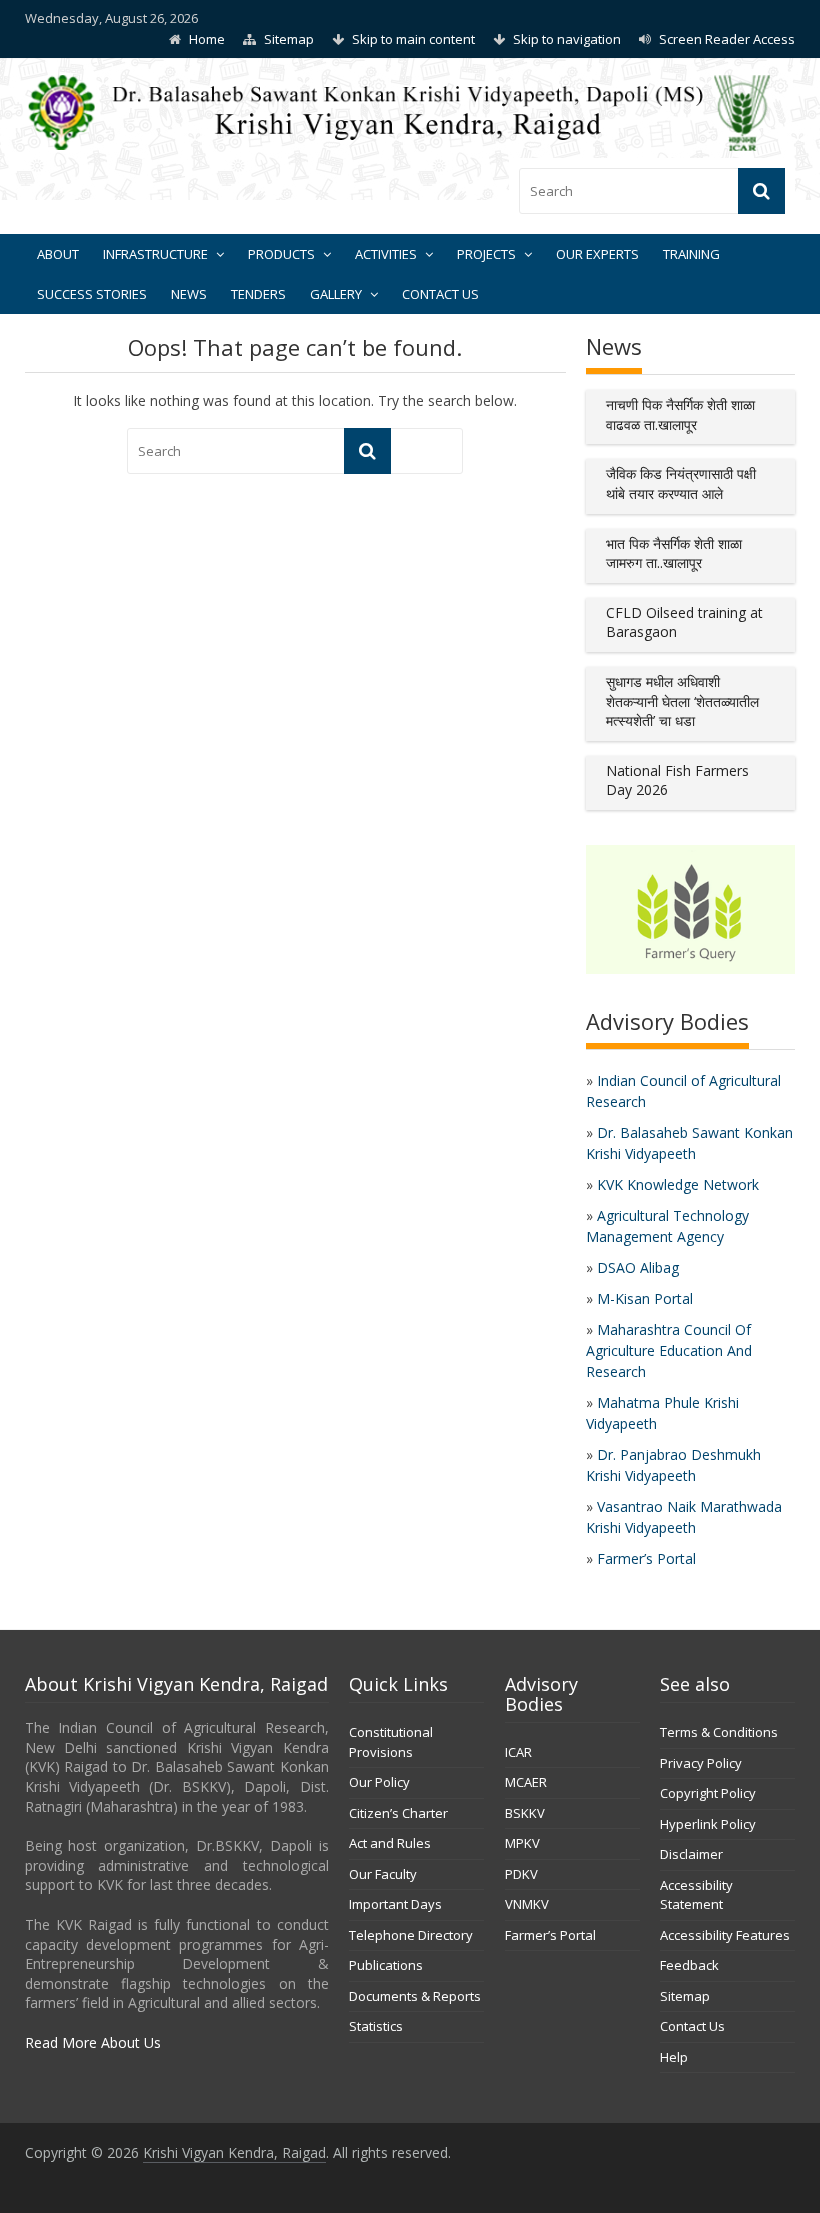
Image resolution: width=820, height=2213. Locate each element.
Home (207, 39)
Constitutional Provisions (391, 1742)
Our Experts (597, 254)
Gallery (336, 294)
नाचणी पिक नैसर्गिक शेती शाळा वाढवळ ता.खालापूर (680, 414)
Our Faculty (383, 1874)
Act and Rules (390, 1843)
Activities (386, 254)
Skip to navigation (567, 39)
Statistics (376, 2026)
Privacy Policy (701, 1763)
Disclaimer (691, 1854)
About (58, 254)
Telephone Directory (411, 1935)
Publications (386, 1965)
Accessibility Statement (696, 1895)
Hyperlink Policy (708, 1824)
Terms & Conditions (719, 1732)
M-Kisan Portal (645, 1298)
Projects (486, 254)
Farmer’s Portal (646, 1558)
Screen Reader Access (727, 39)
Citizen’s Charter (398, 1813)
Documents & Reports (415, 1996)
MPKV (522, 1843)
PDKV (521, 1874)
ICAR (518, 1752)
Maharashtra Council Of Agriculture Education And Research (669, 1350)
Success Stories (92, 294)
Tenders (258, 294)
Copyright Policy (708, 1793)
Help (674, 2057)
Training (691, 254)
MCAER (526, 1782)
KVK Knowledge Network (678, 1184)
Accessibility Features (725, 1935)
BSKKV (525, 1813)
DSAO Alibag (638, 1267)
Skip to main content (413, 39)
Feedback (689, 1965)
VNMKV (527, 1904)
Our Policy (379, 1782)
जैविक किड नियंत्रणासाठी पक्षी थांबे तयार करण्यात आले (681, 483)
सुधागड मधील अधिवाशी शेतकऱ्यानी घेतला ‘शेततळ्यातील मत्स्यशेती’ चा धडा (682, 701)
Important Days (395, 1904)
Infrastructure (155, 254)
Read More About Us (93, 2042)
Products (281, 254)
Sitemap (289, 39)
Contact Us (440, 294)
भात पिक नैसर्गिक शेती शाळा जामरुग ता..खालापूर (674, 553)
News (189, 294)
